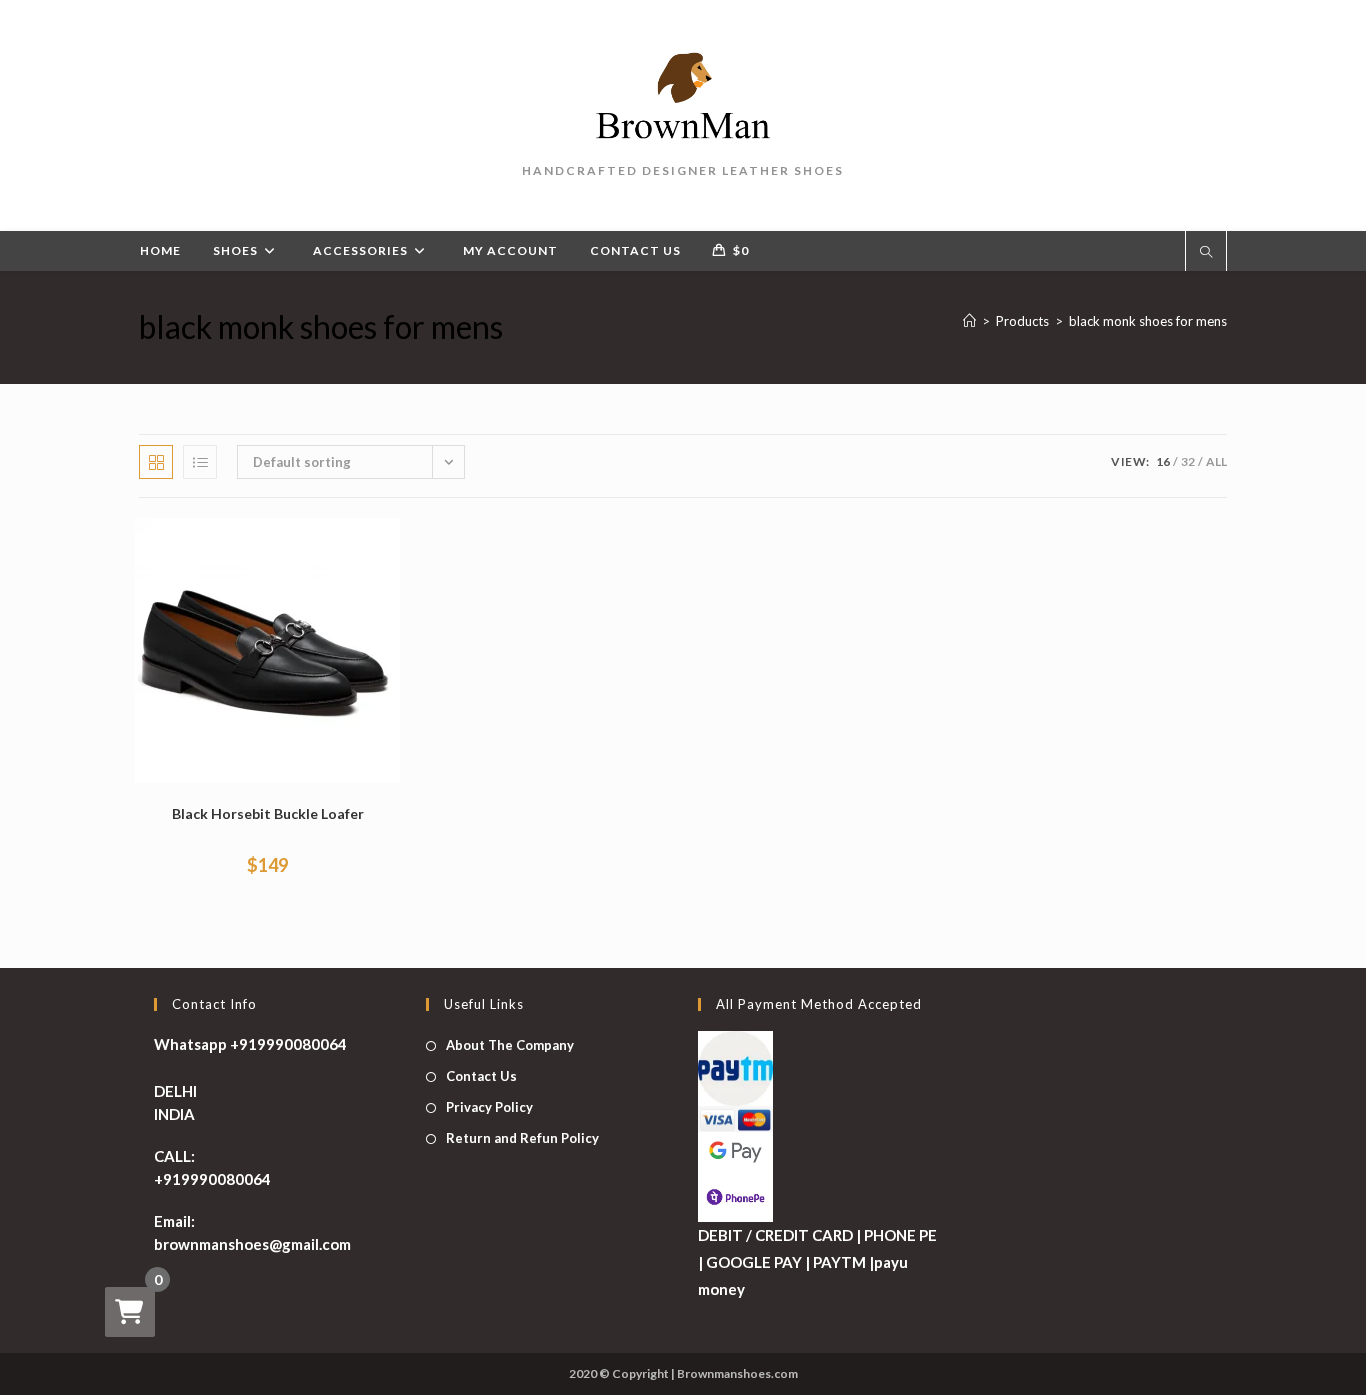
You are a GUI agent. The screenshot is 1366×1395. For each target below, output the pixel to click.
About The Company (510, 1045)
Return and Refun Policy (522, 1138)
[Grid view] (156, 462)
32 (1188, 461)
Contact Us (481, 1076)
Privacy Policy (489, 1107)
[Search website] (1206, 253)
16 (1163, 461)
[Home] (969, 321)
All (1216, 461)
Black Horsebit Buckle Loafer (268, 813)
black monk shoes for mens (1148, 321)
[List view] (200, 462)
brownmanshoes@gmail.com (252, 1244)
